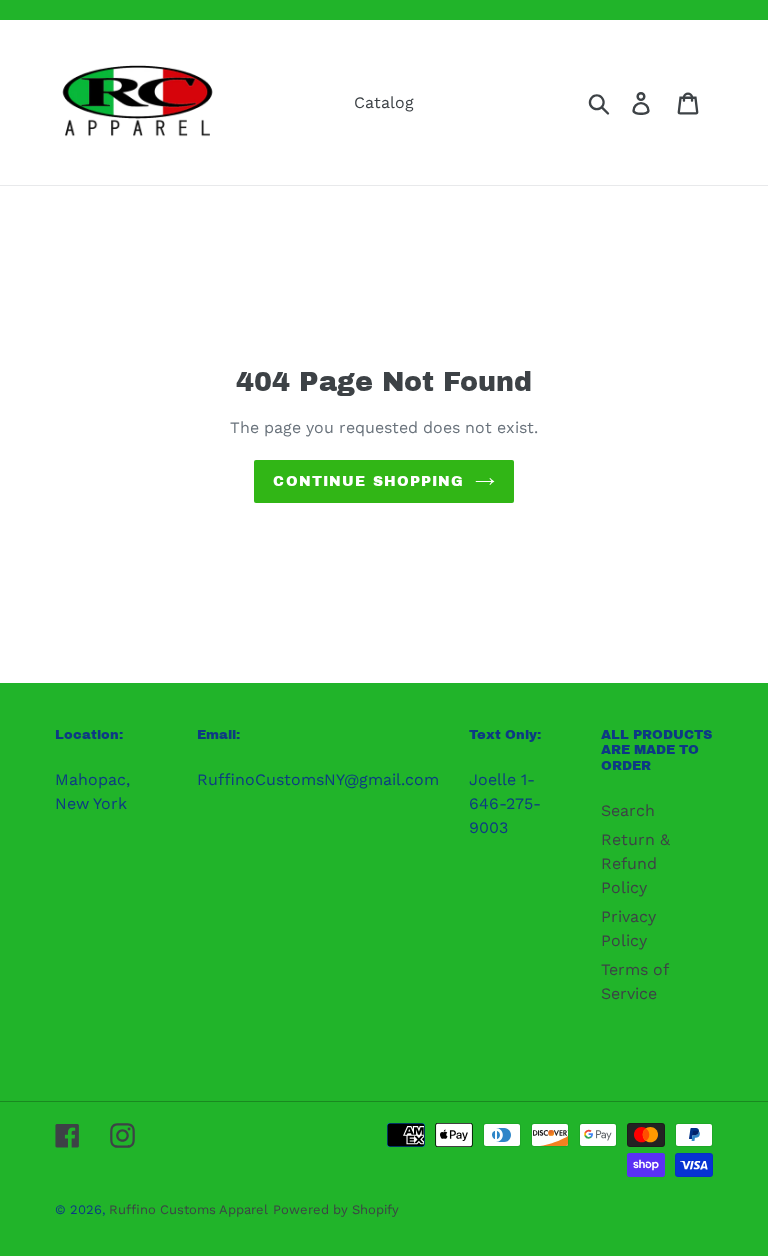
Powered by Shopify (336, 1209)
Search (628, 810)
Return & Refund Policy (635, 863)
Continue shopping (368, 481)
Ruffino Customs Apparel (188, 1209)
